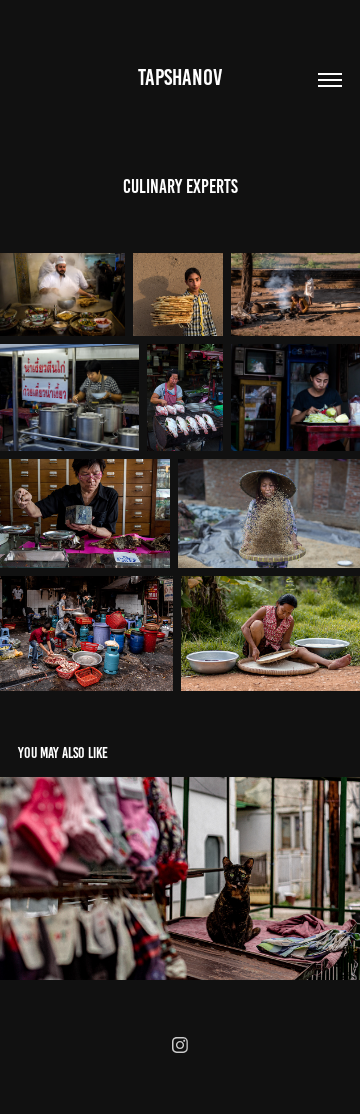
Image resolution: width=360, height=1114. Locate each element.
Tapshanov (180, 77)
